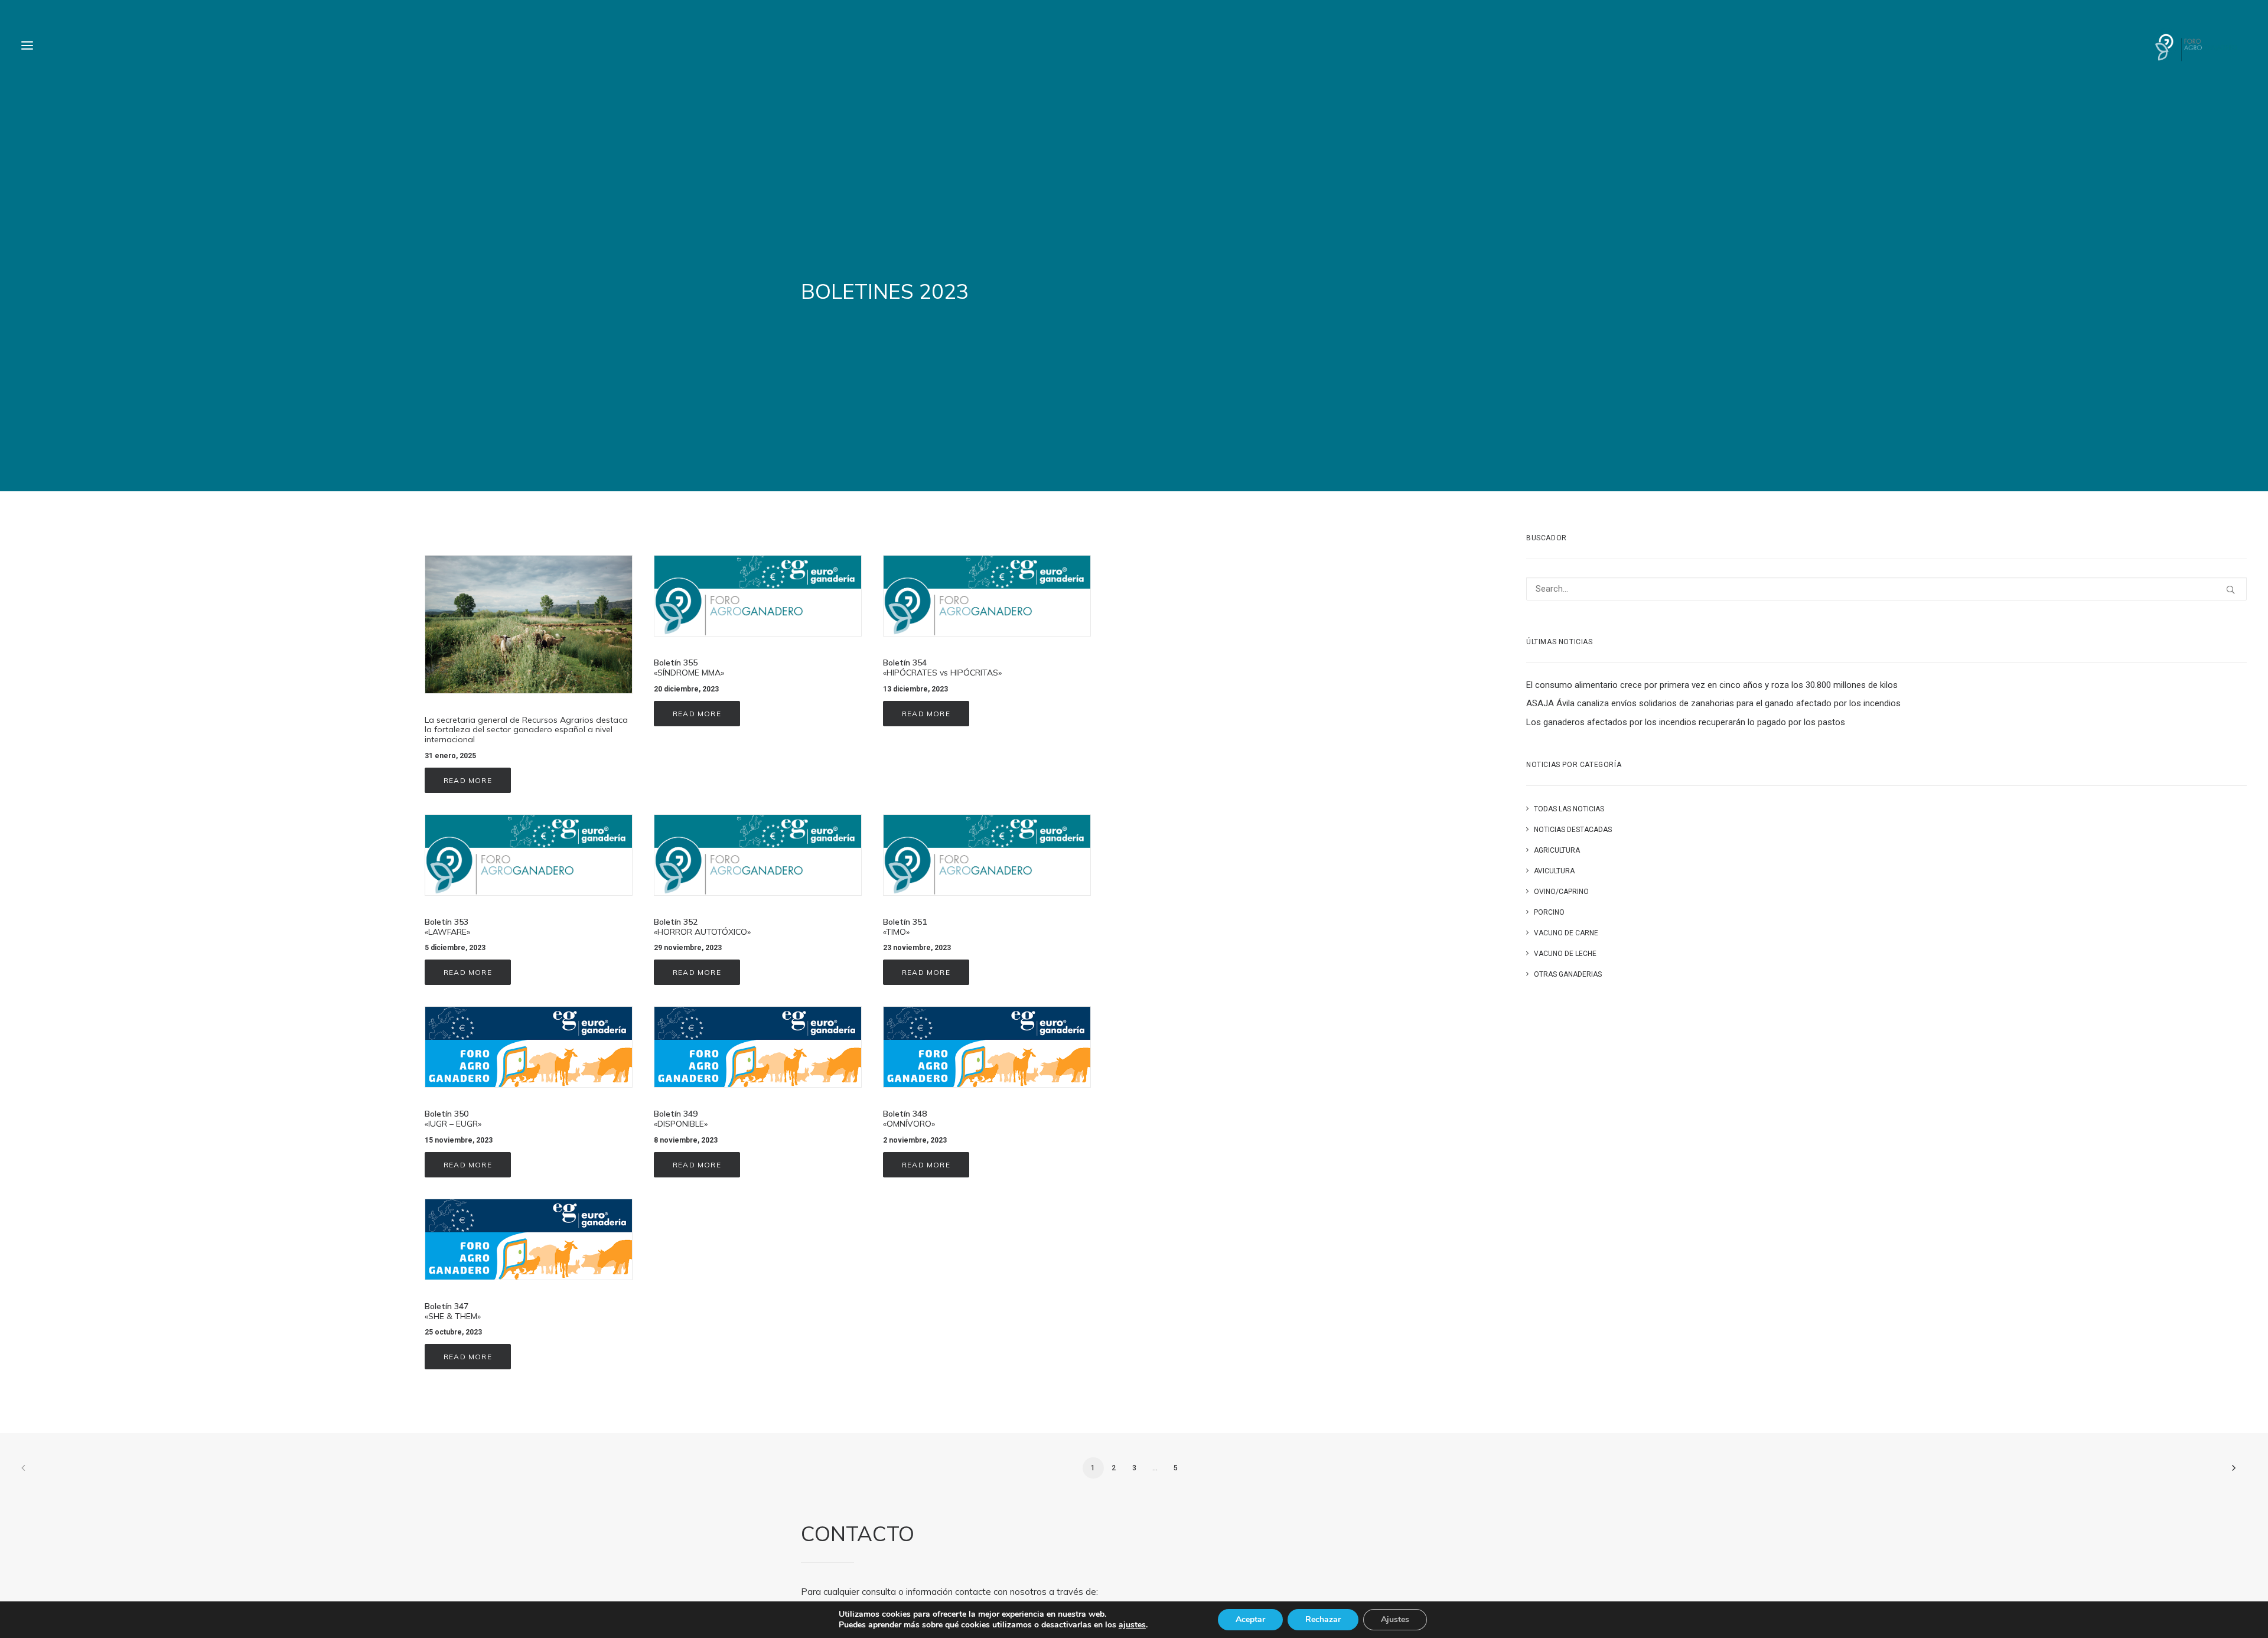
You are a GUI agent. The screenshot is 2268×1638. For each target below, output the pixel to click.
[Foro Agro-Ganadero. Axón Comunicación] (2196, 45)
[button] (27, 45)
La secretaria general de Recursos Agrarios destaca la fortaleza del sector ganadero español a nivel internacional (526, 730)
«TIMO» (905, 927)
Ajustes (1395, 1619)
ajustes (1132, 1625)
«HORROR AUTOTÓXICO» (702, 927)
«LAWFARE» (447, 927)
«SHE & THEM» (453, 1311)
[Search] (1886, 589)
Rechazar (1323, 1619)
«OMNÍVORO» (909, 1119)
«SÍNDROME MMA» (689, 668)
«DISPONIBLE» (681, 1119)
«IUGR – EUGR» (453, 1119)
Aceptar (1250, 1619)
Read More (468, 780)
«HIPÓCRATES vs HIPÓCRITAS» (942, 668)
